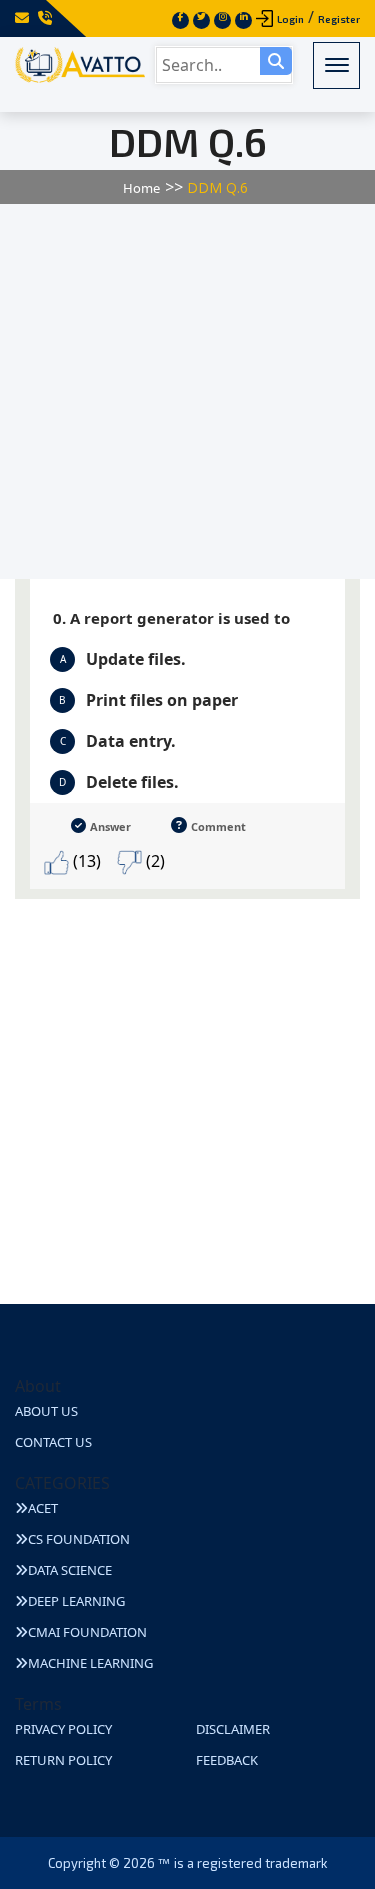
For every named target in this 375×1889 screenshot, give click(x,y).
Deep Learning (76, 1601)
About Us (46, 1411)
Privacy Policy (63, 1729)
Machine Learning (90, 1663)
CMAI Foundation (87, 1632)
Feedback (227, 1760)
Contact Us (53, 1442)
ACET (43, 1508)
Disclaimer (233, 1729)
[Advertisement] (187, 391)
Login (290, 19)
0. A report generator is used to (171, 618)
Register (339, 19)
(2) (153, 861)
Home (141, 188)
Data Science (70, 1570)
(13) (85, 861)
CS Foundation (79, 1539)
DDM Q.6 (217, 187)
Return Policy (63, 1760)
